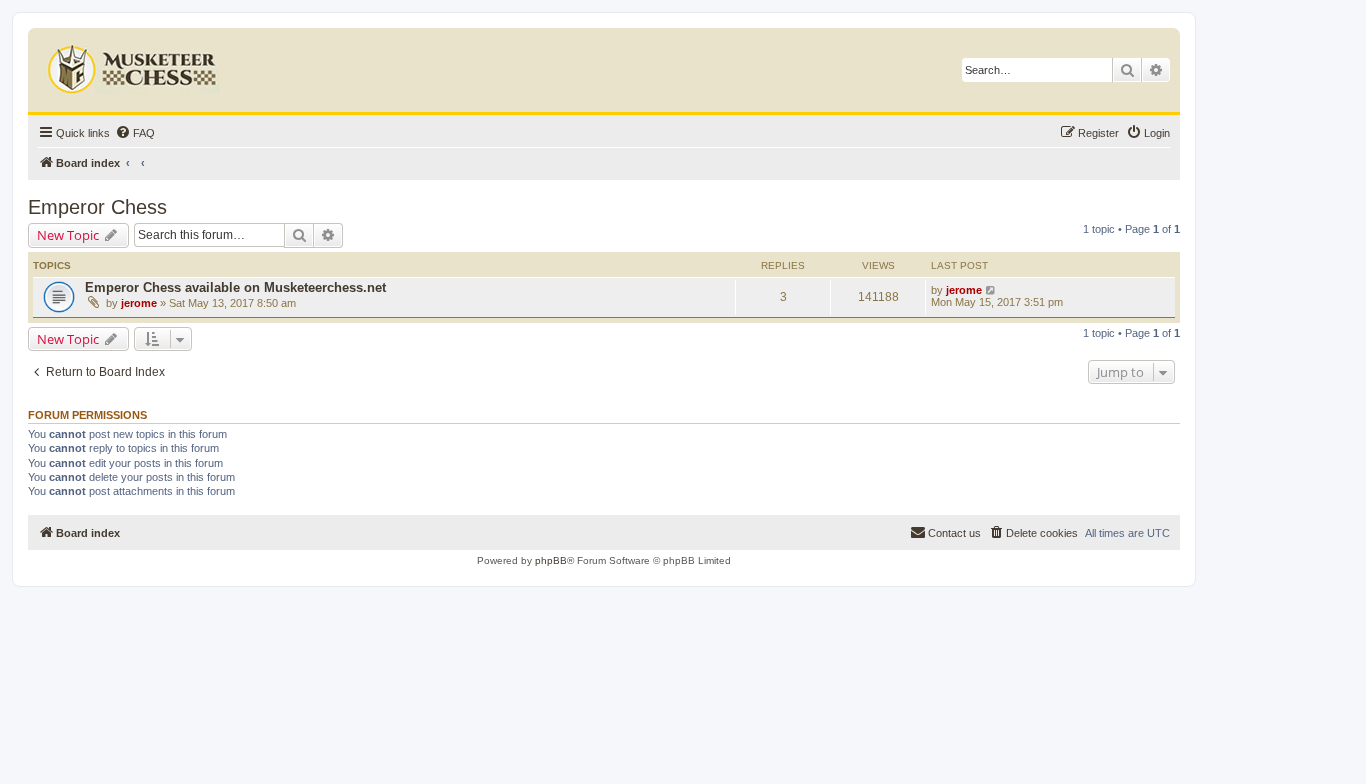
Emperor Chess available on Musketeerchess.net (235, 287)
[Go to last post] (991, 290)
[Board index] (134, 65)
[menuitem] (135, 133)
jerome (139, 303)
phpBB (551, 560)
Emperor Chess (97, 207)
